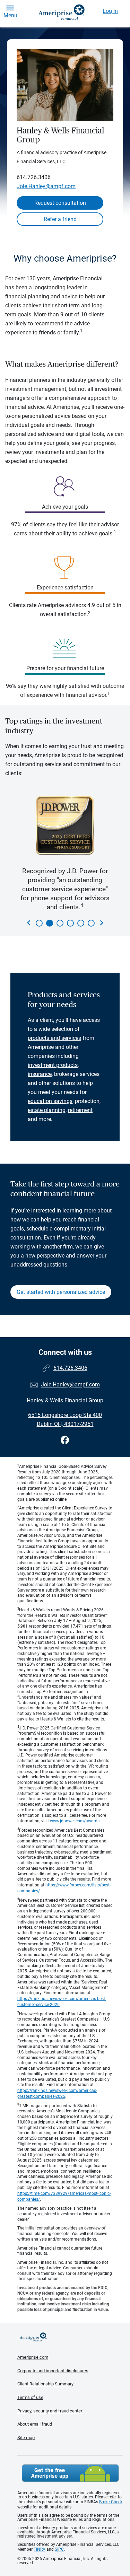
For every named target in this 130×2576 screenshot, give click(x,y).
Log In (110, 11)
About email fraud (35, 2424)
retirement (80, 1110)
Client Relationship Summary (45, 2384)
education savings (50, 1101)
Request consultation (60, 203)
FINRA (40, 2549)
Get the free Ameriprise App (70, 2473)
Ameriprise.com (33, 2357)
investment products (53, 1065)
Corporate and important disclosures (53, 2371)
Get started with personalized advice (61, 1292)
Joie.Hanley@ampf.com (46, 186)
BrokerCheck (111, 2502)
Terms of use (30, 2397)
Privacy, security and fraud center (50, 2411)
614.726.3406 (34, 177)
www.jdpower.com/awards (75, 1821)
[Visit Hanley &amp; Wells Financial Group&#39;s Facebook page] (65, 1440)
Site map (26, 2438)
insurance (40, 1074)
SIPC (59, 2549)
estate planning (47, 1110)
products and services (54, 1038)
